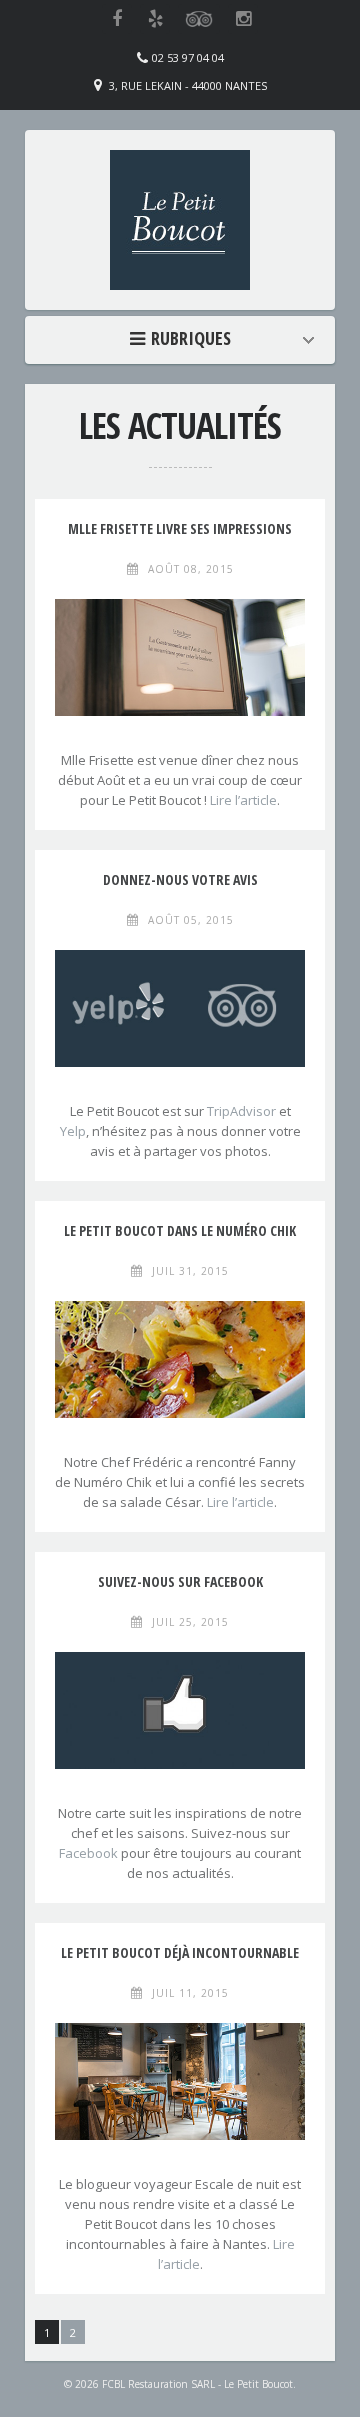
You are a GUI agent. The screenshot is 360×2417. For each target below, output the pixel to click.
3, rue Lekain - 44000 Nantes (188, 85)
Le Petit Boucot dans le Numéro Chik (180, 1230)
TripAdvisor (241, 1111)
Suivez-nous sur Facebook (180, 1581)
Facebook (88, 1853)
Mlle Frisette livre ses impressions (180, 528)
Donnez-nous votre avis (180, 879)
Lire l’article (243, 800)
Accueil (185, 338)
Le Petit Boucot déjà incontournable (180, 1952)
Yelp (73, 1131)
